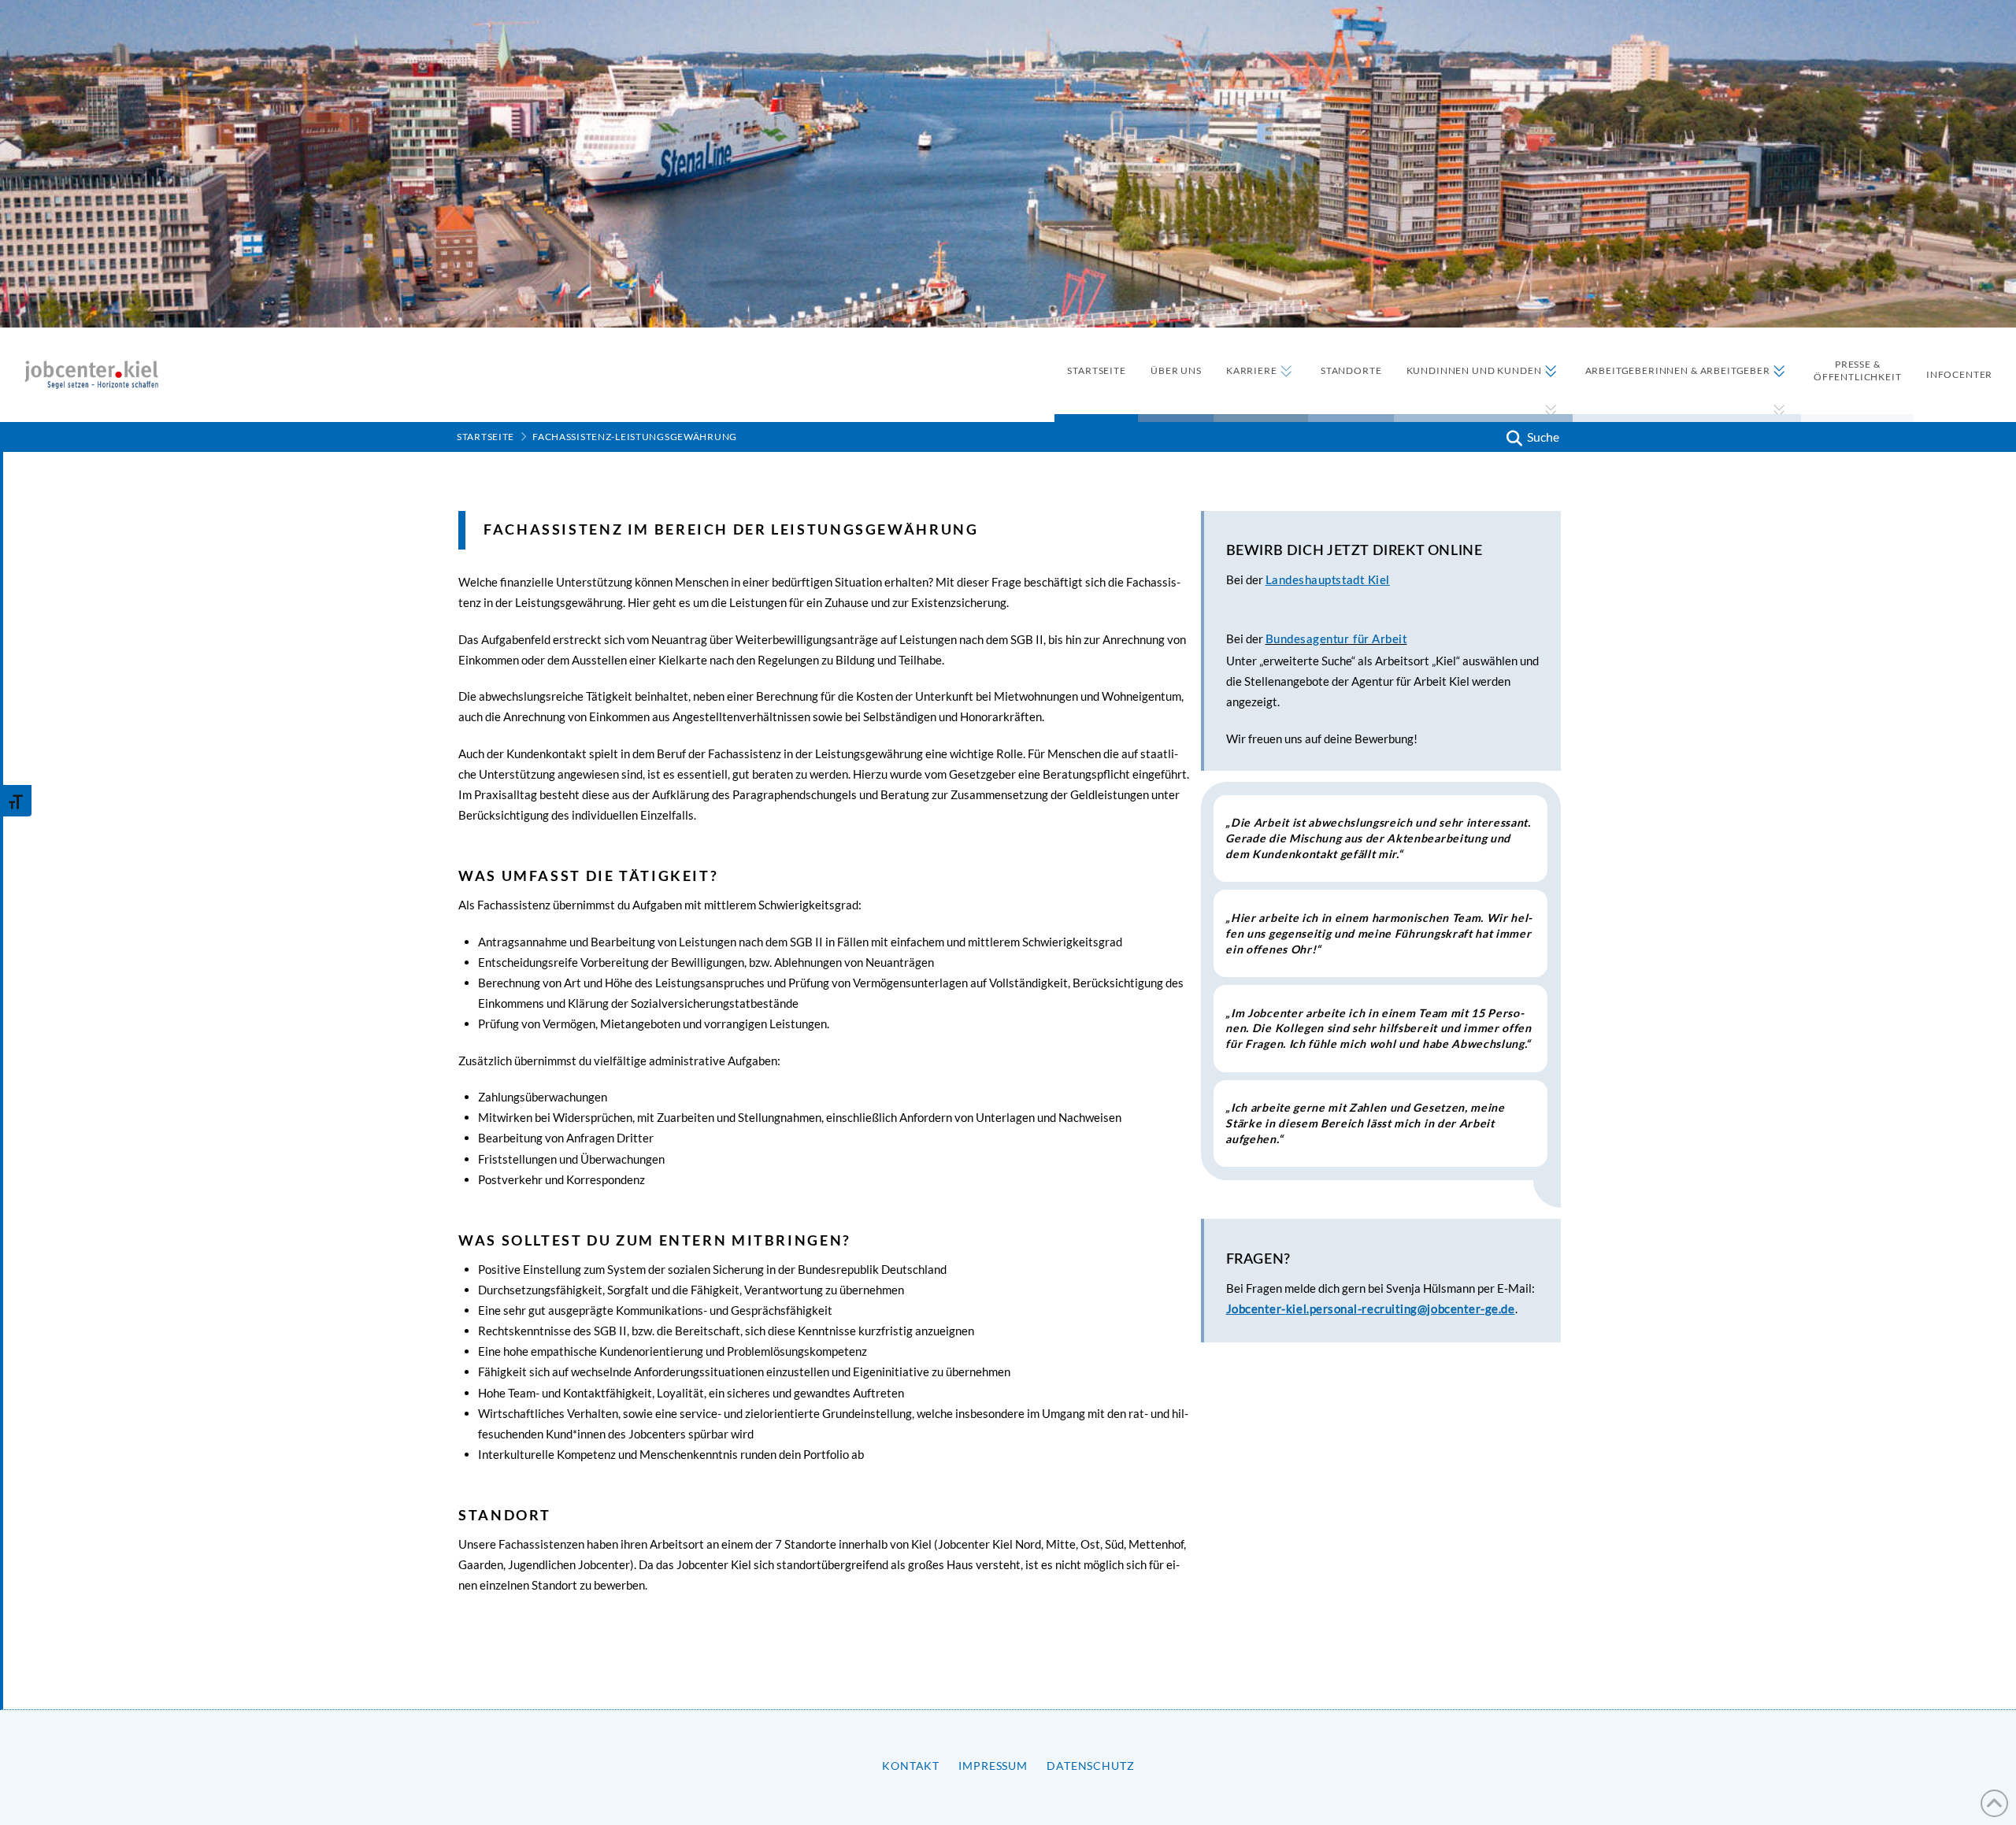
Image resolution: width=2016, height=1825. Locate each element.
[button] (1531, 437)
